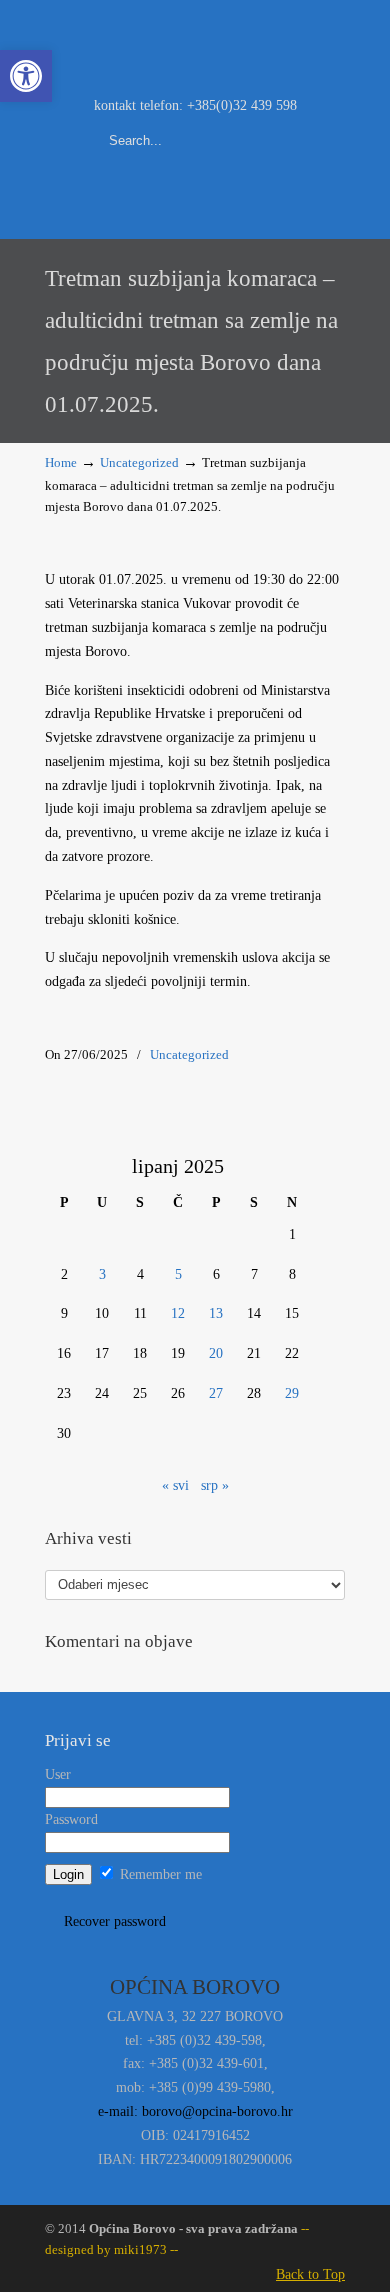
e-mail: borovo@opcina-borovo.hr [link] (195, 2111)
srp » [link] (215, 1485)
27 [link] (216, 1393)
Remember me (159, 1874)
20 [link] (216, 1353)
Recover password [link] (115, 1921)
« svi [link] (175, 1485)
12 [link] (178, 1313)
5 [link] (178, 1274)
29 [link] (292, 1393)
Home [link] (61, 463)
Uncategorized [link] (139, 463)
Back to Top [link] (310, 2274)
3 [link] (102, 1274)
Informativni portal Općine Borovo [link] (195, 46)
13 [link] (216, 1313)
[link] (26, 76)
